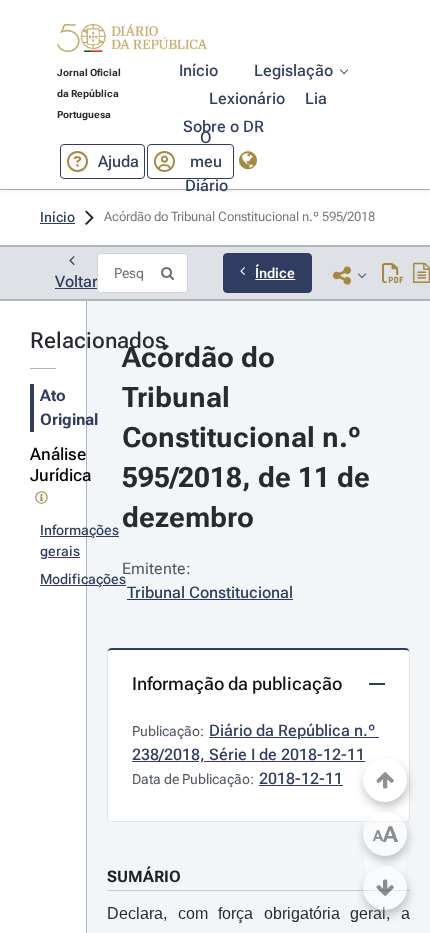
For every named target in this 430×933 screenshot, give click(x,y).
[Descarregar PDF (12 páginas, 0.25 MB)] (392, 275)
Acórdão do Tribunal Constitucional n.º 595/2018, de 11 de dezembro (249, 437)
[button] (132, 41)
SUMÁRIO (144, 876)
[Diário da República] (132, 42)
